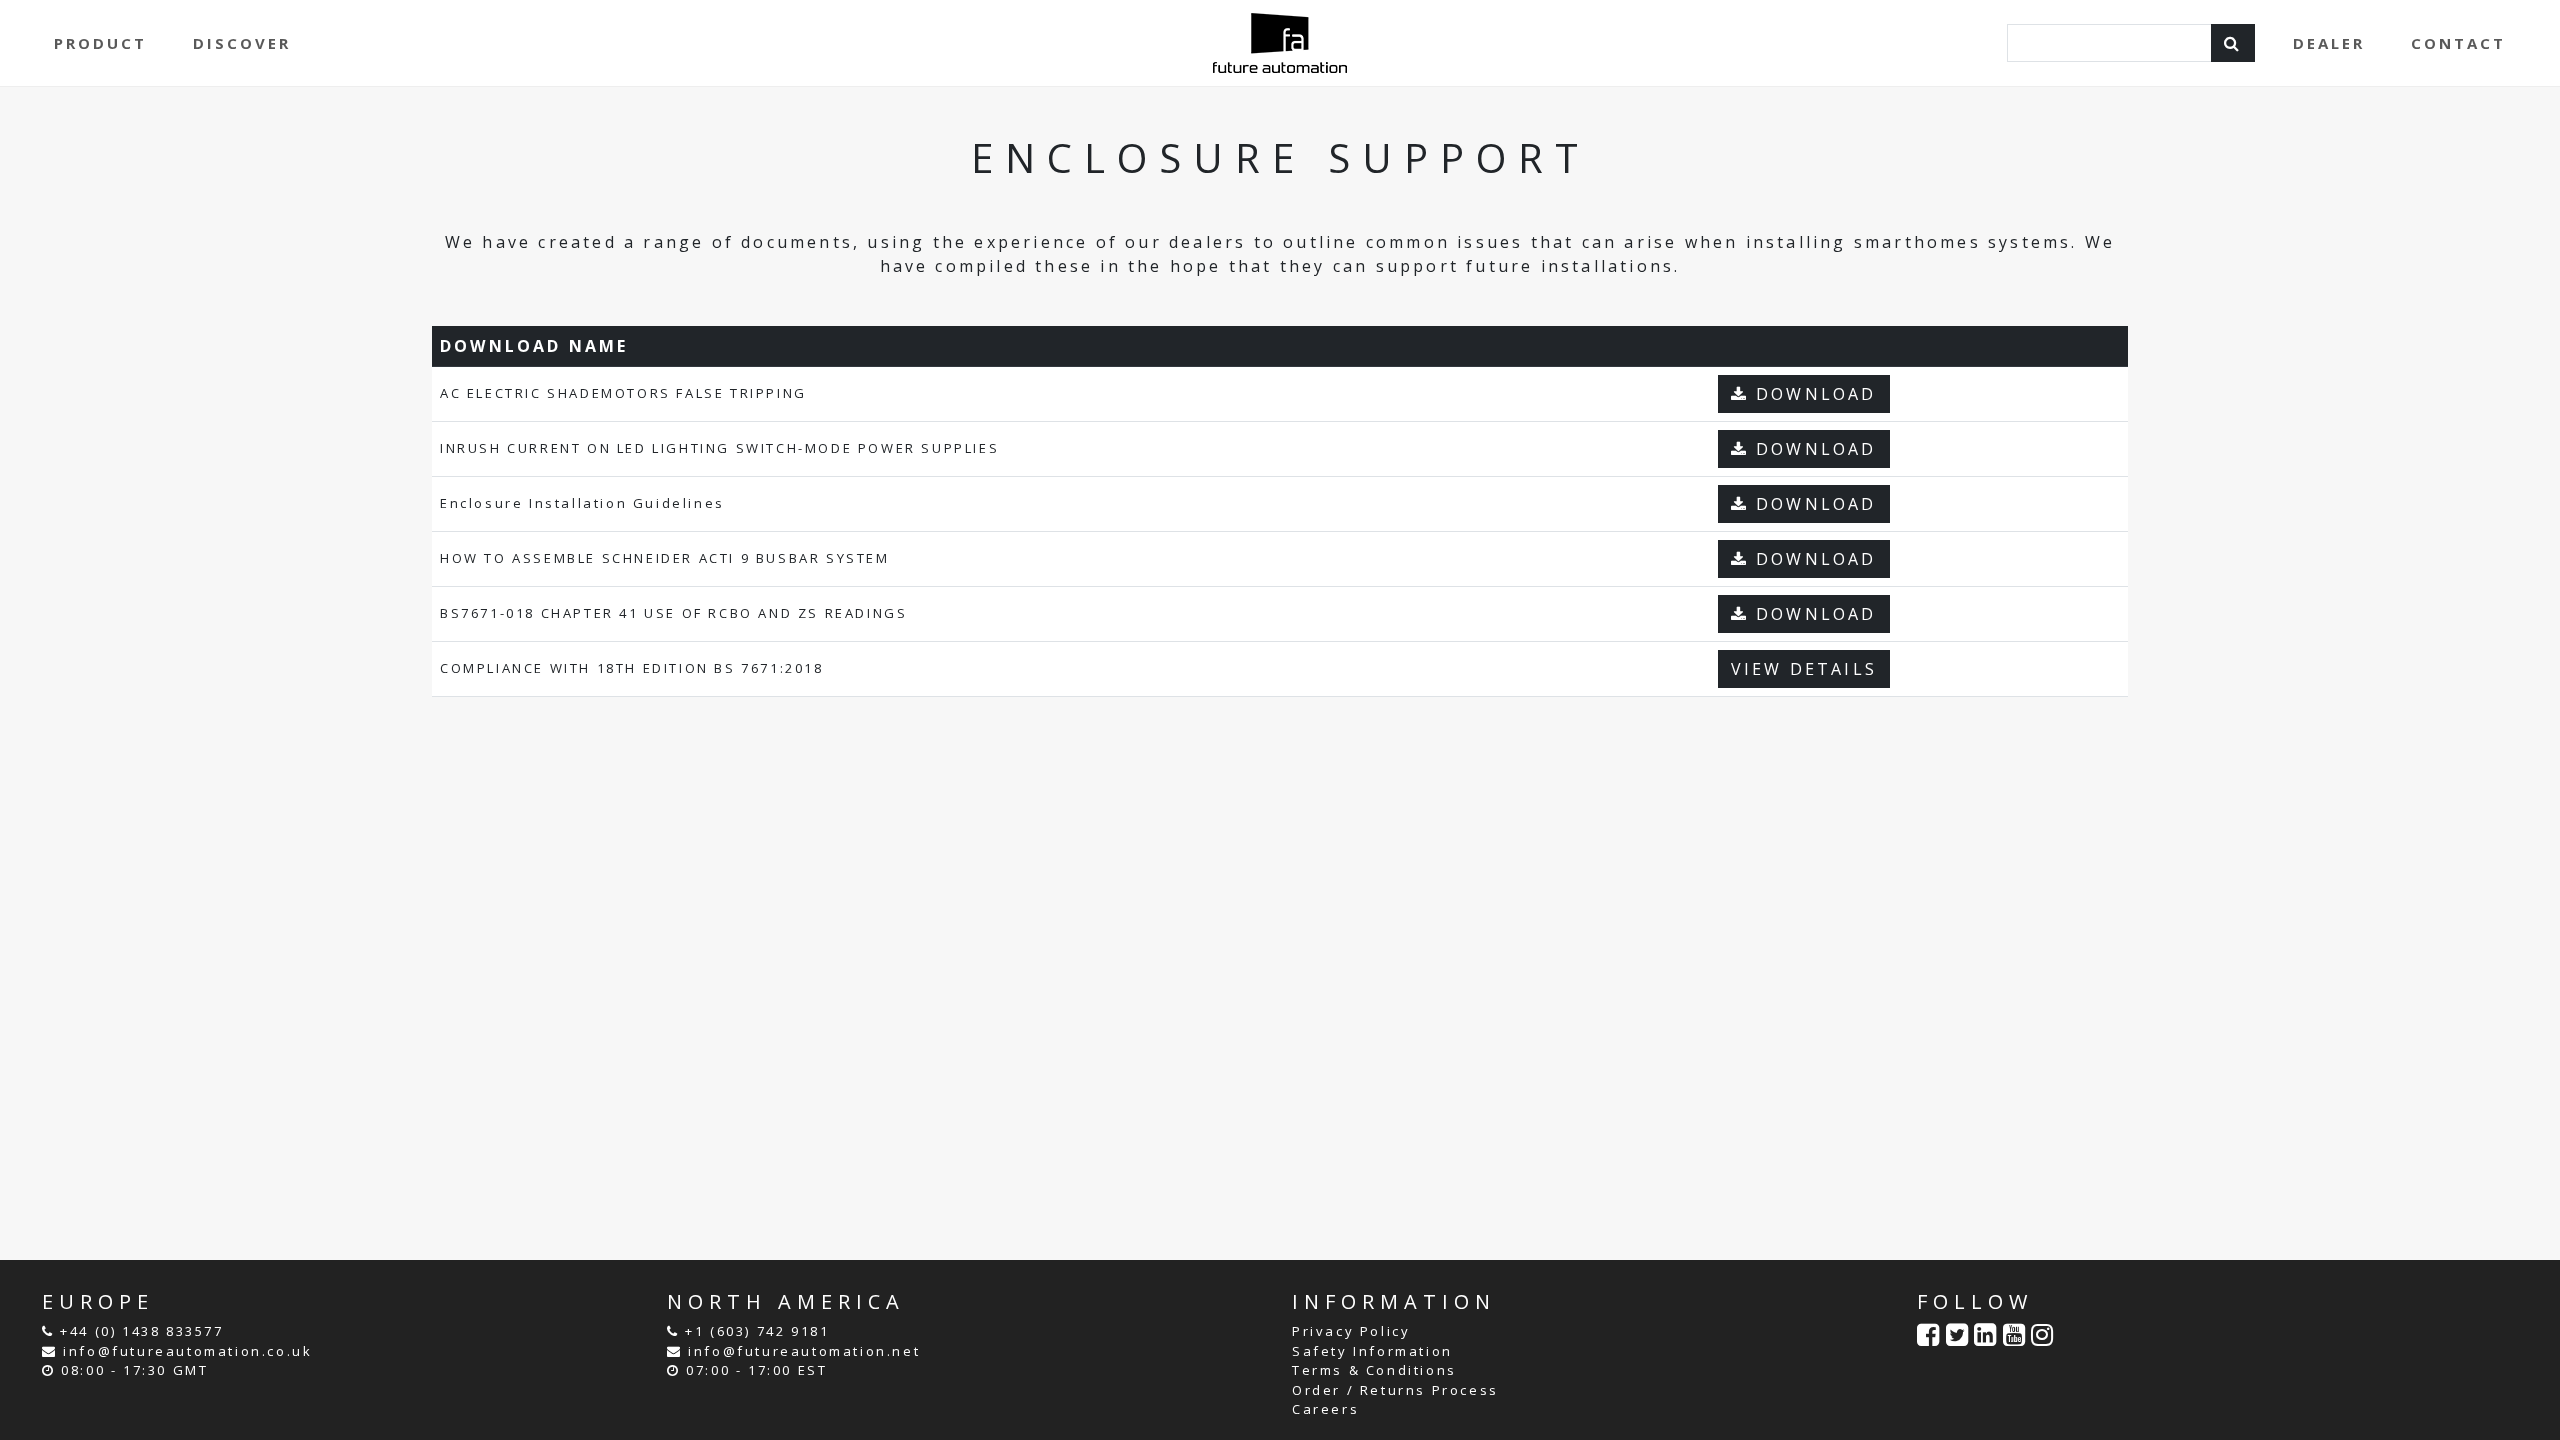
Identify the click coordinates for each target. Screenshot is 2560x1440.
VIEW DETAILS (1804, 669)
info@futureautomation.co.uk (187, 1351)
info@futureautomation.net (804, 1351)
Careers (1325, 1409)
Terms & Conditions (1374, 1370)
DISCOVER (242, 43)
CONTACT (2458, 43)
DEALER (2329, 43)
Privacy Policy (1351, 1331)
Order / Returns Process (1395, 1390)
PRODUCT (100, 43)
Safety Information (1372, 1351)
